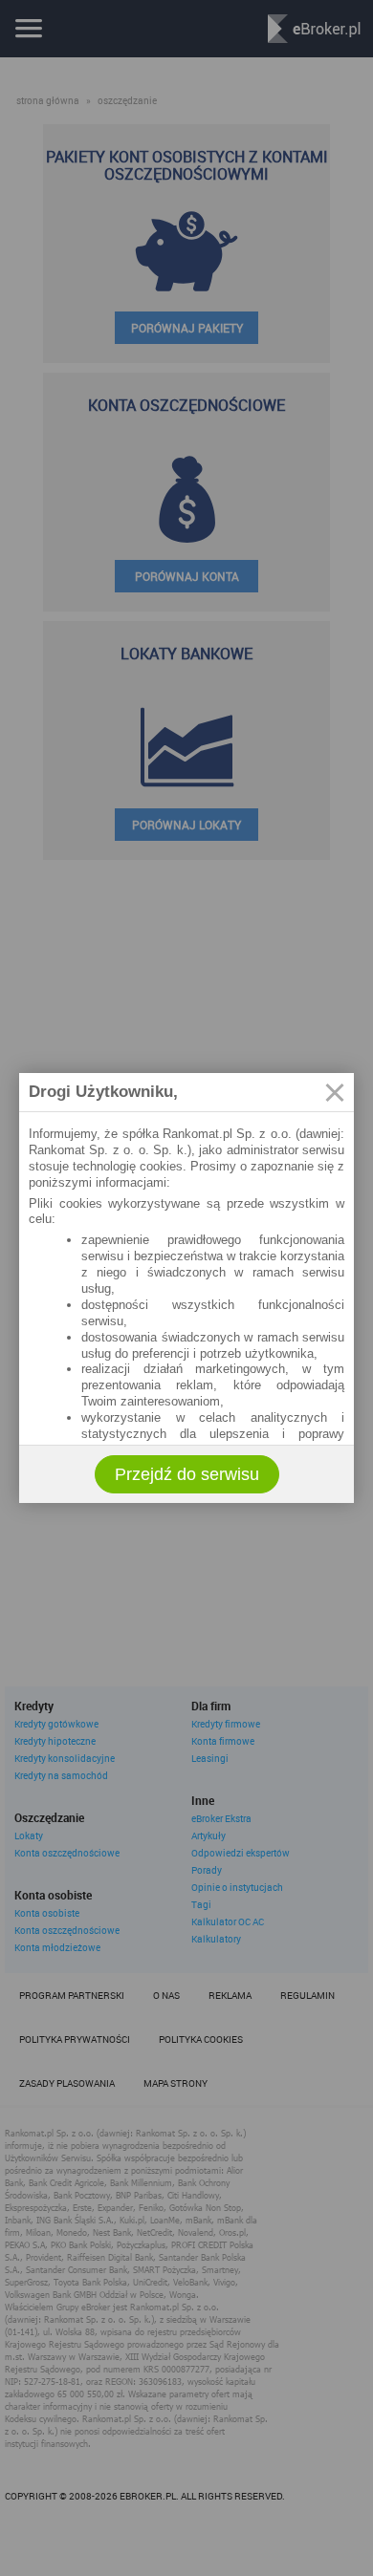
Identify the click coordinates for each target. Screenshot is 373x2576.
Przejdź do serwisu (187, 1474)
